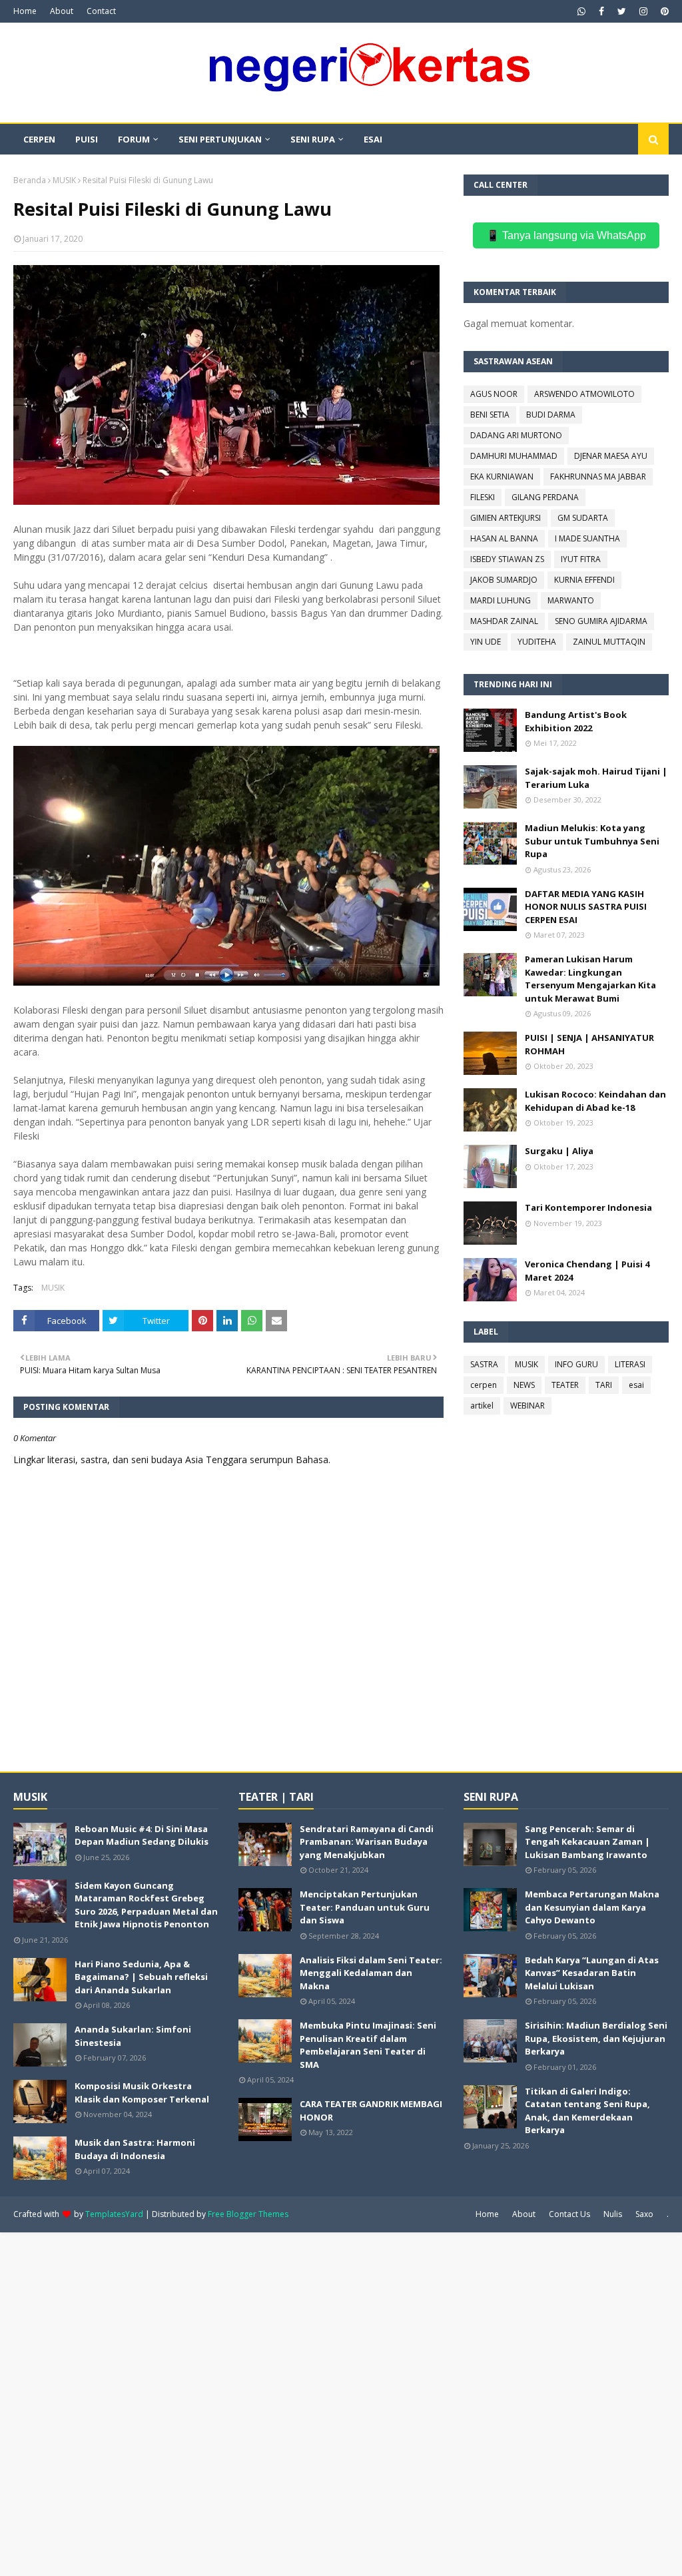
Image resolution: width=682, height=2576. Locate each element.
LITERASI (630, 1364)
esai (636, 1385)
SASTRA (484, 1364)
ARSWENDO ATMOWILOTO (584, 394)
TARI (604, 1385)
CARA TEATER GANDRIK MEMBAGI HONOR (371, 2110)
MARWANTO (571, 600)
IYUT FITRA (581, 559)
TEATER (565, 1385)
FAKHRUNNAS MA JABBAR (598, 477)
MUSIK (64, 180)
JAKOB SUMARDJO (504, 580)
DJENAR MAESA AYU (611, 456)
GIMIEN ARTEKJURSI (506, 518)
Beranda (30, 180)
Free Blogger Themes (248, 2214)
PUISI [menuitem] (87, 139)
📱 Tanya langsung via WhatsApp (566, 235)
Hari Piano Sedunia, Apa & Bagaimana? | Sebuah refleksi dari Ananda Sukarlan (141, 1977)
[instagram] (643, 11)
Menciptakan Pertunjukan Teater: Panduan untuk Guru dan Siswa (365, 1907)
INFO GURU (576, 1364)
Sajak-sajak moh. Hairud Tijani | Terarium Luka (596, 778)
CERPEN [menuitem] (39, 139)
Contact (101, 11)
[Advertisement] (341, 2403)
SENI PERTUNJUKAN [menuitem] (220, 139)
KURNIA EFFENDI (584, 580)
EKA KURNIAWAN (502, 477)
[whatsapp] (581, 11)
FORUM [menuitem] (134, 139)
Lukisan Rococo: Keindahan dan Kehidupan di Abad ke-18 (595, 1101)
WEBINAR (527, 1406)
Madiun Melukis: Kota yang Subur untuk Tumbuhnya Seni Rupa (592, 841)
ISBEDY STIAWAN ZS (507, 559)
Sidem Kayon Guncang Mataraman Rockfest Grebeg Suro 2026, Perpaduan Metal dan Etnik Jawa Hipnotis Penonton (146, 1905)
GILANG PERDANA (545, 497)
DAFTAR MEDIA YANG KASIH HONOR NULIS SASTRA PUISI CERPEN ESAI (586, 907)
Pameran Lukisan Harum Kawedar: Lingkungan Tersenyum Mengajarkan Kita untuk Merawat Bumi (590, 979)
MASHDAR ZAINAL (504, 621)
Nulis (613, 2214)
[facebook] (601, 11)
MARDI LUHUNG (501, 600)
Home (25, 11)
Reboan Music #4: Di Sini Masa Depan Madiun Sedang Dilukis (142, 1835)
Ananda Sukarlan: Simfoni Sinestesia (133, 2036)
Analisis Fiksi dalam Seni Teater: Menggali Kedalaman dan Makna (371, 1973)
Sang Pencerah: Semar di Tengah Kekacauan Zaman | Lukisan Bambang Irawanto (587, 1842)
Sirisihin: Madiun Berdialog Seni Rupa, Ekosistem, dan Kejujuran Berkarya (596, 2038)
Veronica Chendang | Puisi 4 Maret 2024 (587, 1271)
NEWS (524, 1385)
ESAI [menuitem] (373, 139)
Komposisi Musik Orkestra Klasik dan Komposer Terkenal (142, 2093)
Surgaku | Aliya (559, 1151)
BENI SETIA (490, 415)
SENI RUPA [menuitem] (313, 139)
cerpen (484, 1385)
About (62, 11)
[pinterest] (663, 11)
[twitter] (622, 11)
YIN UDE (486, 642)
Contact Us (569, 2214)
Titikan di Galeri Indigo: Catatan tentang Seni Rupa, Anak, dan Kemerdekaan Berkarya (587, 2111)
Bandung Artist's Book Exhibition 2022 (576, 721)
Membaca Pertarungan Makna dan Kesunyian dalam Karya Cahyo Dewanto (592, 1907)
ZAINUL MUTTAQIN (609, 642)
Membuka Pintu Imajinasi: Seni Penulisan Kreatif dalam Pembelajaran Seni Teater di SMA (368, 2045)
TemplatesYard (114, 2214)
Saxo (644, 2214)
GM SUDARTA (583, 518)
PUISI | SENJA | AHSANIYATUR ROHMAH (589, 1044)
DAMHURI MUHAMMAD (514, 456)
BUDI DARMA (551, 415)
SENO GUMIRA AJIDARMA (601, 621)
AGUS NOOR (494, 394)
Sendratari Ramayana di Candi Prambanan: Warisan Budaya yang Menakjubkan (367, 1842)
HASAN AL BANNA (504, 538)
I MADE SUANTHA (587, 538)
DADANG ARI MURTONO (516, 435)
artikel (482, 1406)
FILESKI (483, 497)
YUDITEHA (537, 642)
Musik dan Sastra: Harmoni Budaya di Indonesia (135, 2149)
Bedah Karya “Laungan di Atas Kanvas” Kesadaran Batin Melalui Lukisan (592, 1973)
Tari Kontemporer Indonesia (588, 1207)
